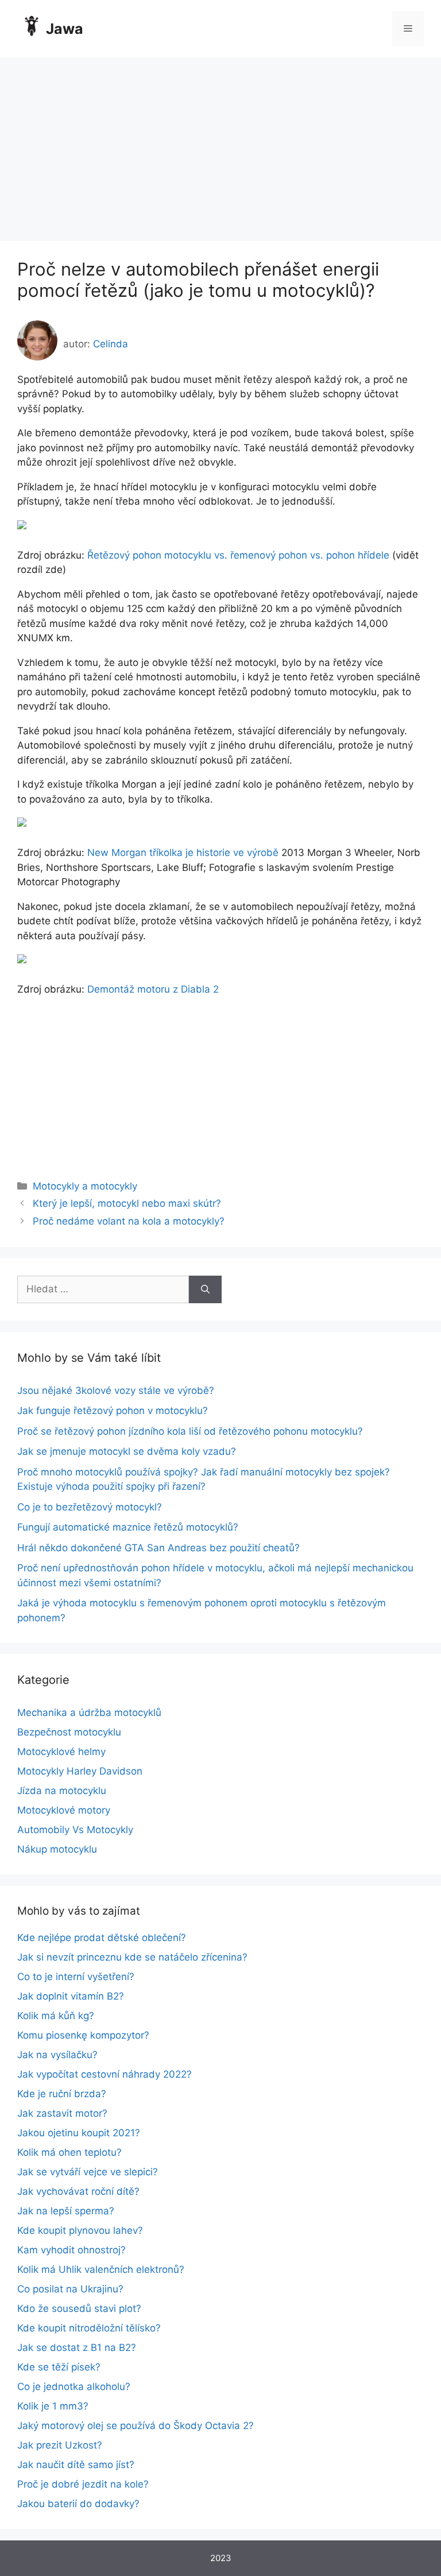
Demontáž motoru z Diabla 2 (153, 989)
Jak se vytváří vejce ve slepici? (88, 2172)
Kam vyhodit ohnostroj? (71, 2250)
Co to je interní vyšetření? (76, 1977)
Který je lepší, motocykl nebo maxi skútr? (127, 1203)
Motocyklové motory (64, 1810)
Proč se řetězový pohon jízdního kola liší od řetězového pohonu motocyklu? (190, 1431)
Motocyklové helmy (61, 1752)
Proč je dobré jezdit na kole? (83, 2484)
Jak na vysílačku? (57, 2055)
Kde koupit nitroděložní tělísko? (89, 2328)
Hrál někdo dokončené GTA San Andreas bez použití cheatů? (158, 1548)
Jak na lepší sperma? (66, 2211)
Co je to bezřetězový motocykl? (90, 1507)
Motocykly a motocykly (85, 1186)
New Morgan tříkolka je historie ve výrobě (183, 853)
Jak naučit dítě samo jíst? (76, 2465)
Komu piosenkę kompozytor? (83, 2035)
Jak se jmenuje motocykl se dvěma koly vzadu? (127, 1451)
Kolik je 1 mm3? (53, 2406)
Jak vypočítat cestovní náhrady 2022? (105, 2074)
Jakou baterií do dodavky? (78, 2504)
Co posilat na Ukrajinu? (70, 2289)
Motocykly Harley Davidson (80, 1771)
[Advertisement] (220, 144)
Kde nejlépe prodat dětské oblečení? (102, 1938)
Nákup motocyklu (57, 1849)
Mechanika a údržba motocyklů (89, 1713)
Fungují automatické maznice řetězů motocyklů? (128, 1527)
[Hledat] (205, 1289)
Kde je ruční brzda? (62, 2094)
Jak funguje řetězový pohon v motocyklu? (113, 1411)
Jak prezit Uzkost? (60, 2445)
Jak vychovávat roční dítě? (78, 2191)
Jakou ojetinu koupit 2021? (79, 2133)
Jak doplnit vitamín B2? (71, 1996)
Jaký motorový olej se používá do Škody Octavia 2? (136, 2426)
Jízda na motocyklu (62, 1791)
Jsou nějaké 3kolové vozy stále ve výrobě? (116, 1390)
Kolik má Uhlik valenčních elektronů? (101, 2269)
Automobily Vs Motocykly (75, 1830)
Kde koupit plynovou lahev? (80, 2230)
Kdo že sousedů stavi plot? (79, 2308)
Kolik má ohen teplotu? (69, 2152)
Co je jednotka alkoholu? (74, 2387)
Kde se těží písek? (59, 2367)
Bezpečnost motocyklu (69, 1732)
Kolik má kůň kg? (56, 2016)
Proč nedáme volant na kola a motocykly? (129, 1221)
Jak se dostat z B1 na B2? (77, 2348)
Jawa (65, 29)
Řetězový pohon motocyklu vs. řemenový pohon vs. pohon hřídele (238, 555)
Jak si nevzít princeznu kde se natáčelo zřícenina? (132, 1957)
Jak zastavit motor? (62, 2113)
